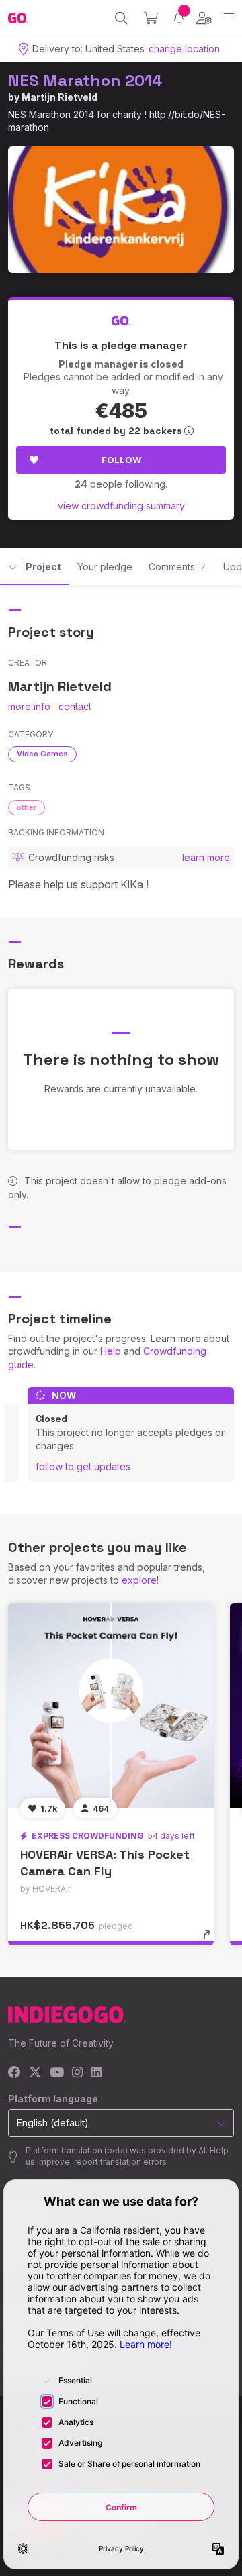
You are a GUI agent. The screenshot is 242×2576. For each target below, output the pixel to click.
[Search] (121, 18)
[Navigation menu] (229, 18)
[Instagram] (77, 2073)
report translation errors (120, 2162)
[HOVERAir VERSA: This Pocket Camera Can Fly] (111, 1706)
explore (139, 1580)
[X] (35, 2073)
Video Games (42, 754)
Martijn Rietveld (59, 97)
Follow (121, 460)
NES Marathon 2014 (85, 80)
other (27, 807)
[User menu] (204, 18)
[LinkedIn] (96, 2073)
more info (29, 706)
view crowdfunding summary (121, 506)
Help (111, 1351)
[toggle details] (211, 1939)
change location (184, 49)
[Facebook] (14, 2073)
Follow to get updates (83, 1466)
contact (75, 706)
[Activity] (179, 18)
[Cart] (151, 18)
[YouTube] (57, 2073)
